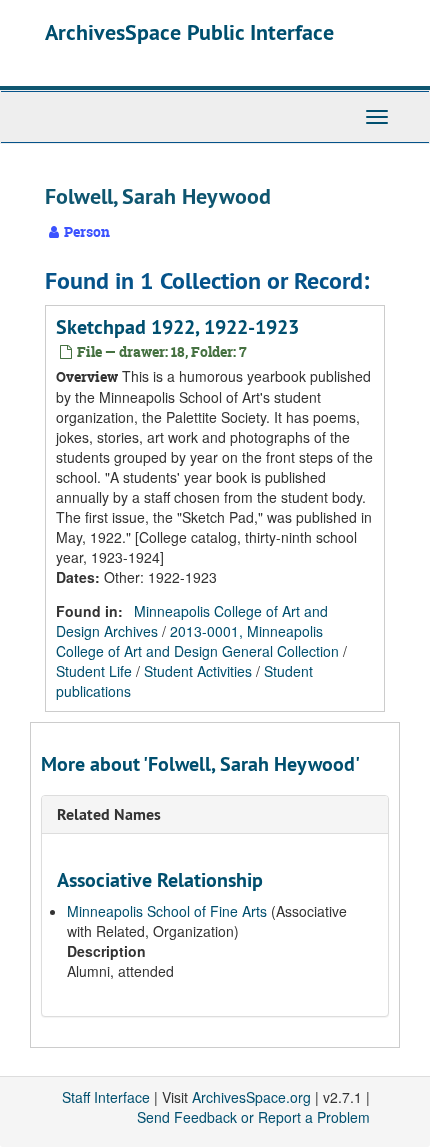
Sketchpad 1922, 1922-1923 (177, 327)
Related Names (109, 814)
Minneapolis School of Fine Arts (167, 911)
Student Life (94, 671)
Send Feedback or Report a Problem (253, 1117)
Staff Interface (106, 1097)
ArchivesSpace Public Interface (189, 32)
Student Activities (198, 671)
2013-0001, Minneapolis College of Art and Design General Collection (197, 641)
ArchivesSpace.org (251, 1097)
